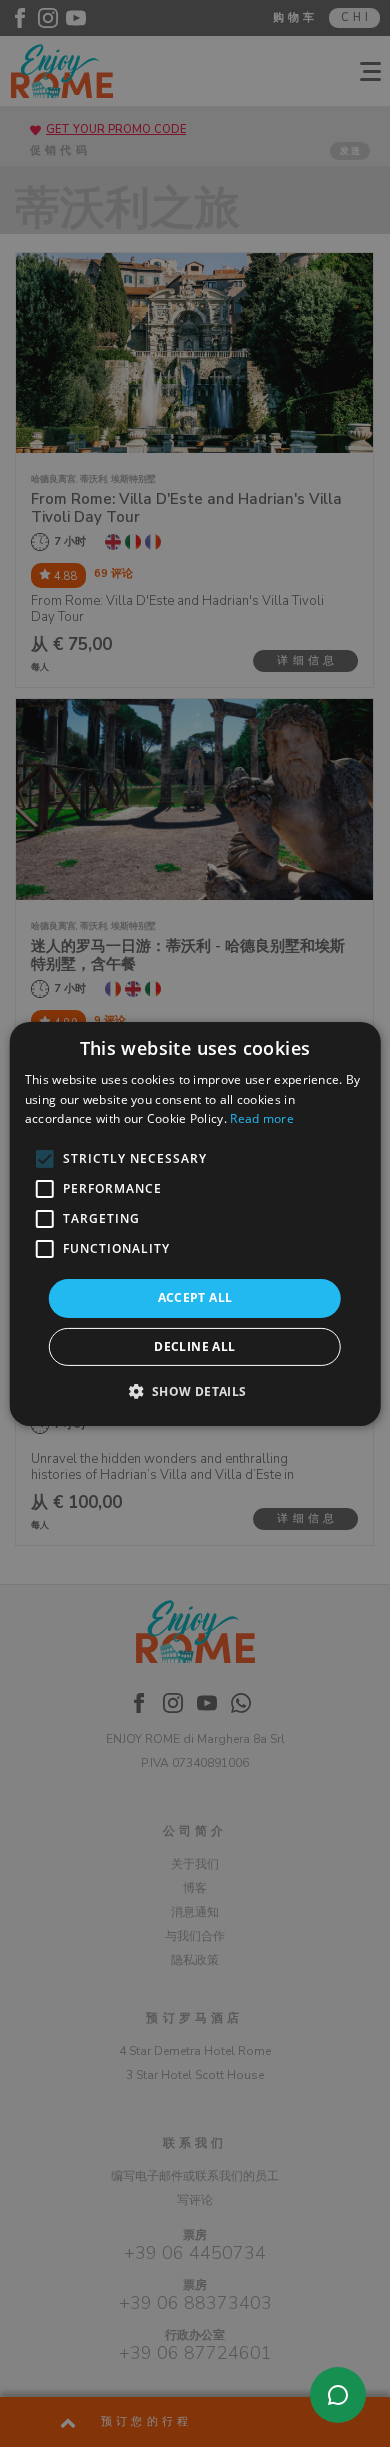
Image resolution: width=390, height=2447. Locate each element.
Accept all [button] (195, 1297)
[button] (194, 1391)
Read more (262, 1118)
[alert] (195, 1223)
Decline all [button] (194, 1346)
